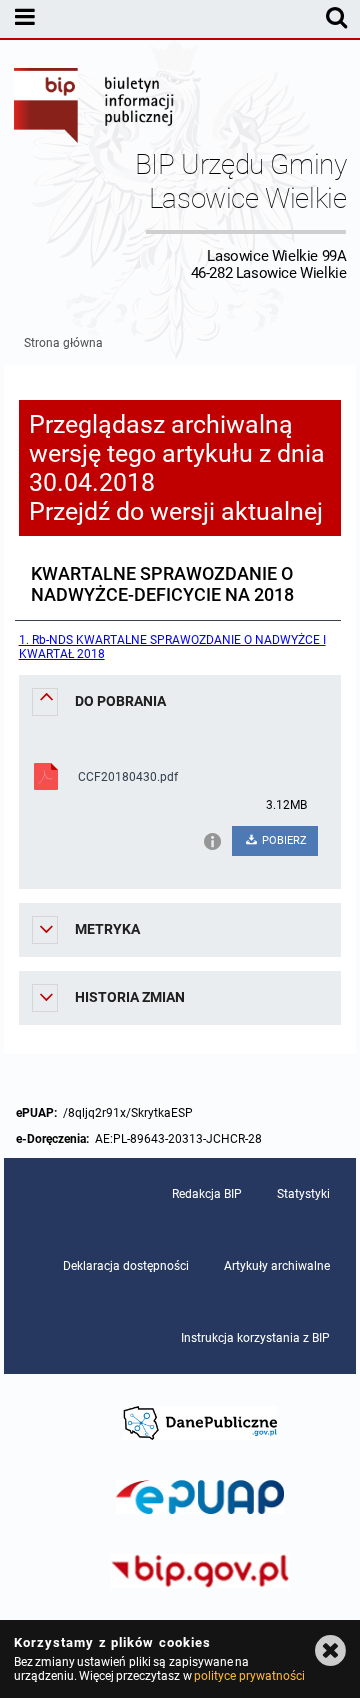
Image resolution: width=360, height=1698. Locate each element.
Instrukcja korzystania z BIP (255, 1338)
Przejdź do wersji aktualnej (176, 511)
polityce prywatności (249, 1676)
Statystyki (303, 1194)
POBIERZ (283, 840)
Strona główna (63, 343)
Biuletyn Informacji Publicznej (95, 108)
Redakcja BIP (207, 1194)
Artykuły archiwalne (277, 1266)
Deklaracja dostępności (126, 1266)
